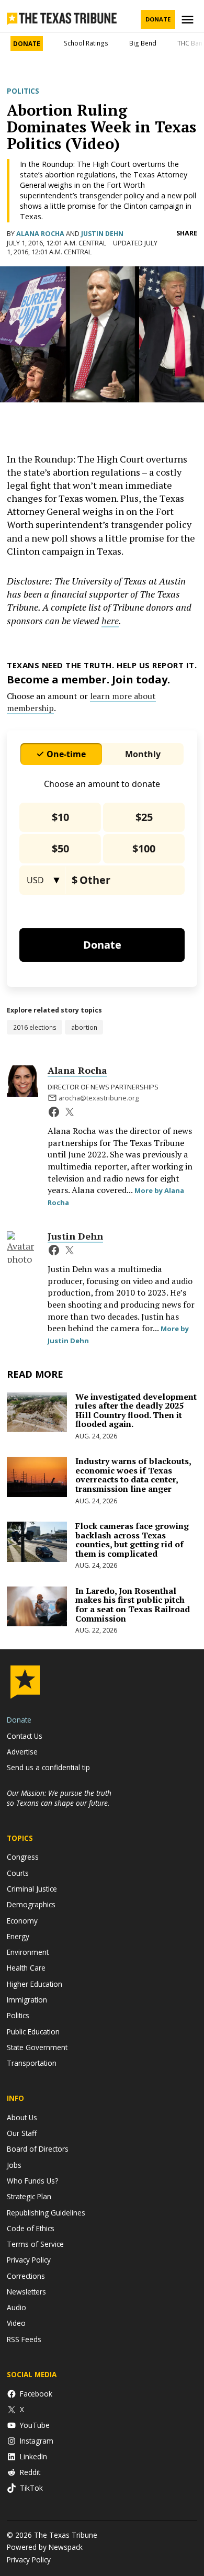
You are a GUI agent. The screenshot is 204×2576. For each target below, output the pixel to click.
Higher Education (35, 1984)
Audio (16, 2307)
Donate (158, 19)
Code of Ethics (31, 2228)
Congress (23, 1857)
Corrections (26, 2276)
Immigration (27, 2000)
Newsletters (26, 2292)
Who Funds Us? (32, 2181)
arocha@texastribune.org (99, 1098)
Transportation (32, 2063)
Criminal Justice (32, 1889)
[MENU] (189, 20)
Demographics (31, 1904)
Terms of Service (35, 2244)
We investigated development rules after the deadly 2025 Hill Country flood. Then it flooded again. (136, 1410)
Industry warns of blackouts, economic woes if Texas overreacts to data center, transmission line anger (133, 1475)
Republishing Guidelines (46, 2213)
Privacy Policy (29, 2260)
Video (16, 2323)
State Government (37, 2047)
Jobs (14, 2165)
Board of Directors (38, 2149)
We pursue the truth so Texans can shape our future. (59, 1798)
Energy (18, 1936)
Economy (22, 1921)
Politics (23, 91)
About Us (22, 2117)
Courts (18, 1873)
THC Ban (190, 43)
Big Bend (143, 43)
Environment (28, 1952)
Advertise (22, 1752)
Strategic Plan (29, 2196)
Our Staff (22, 2133)
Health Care (26, 1968)
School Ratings (86, 43)
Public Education (33, 2032)
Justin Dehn (102, 234)
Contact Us (25, 1736)
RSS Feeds (24, 2339)
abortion (84, 1027)
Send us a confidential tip (48, 1767)
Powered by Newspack (45, 2547)
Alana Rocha (40, 234)
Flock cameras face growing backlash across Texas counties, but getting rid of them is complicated (132, 1540)
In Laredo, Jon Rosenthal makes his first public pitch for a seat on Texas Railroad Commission (133, 1605)
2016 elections (35, 1027)
